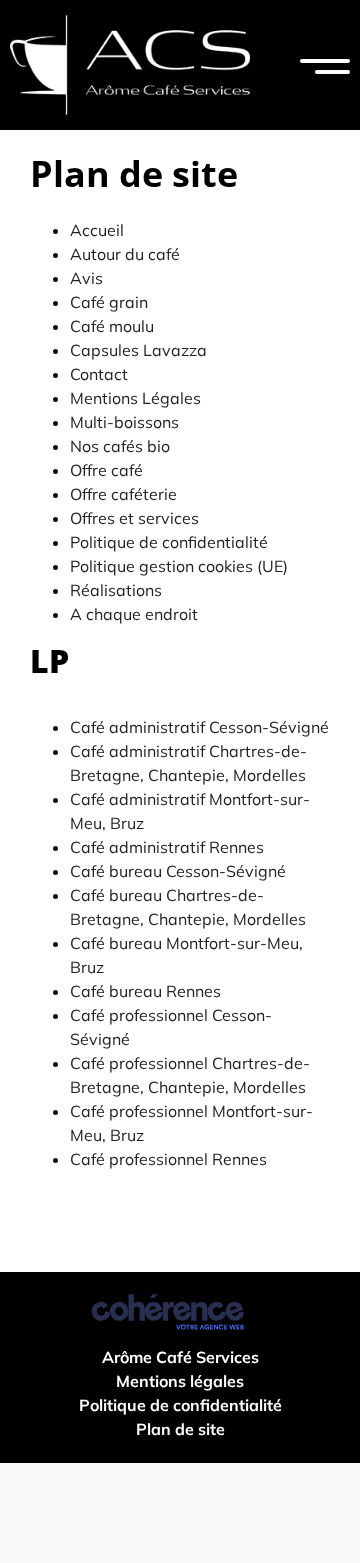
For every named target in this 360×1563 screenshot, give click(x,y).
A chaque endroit (134, 614)
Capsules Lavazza (138, 350)
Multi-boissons (124, 422)
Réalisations (116, 590)
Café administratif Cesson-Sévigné (199, 727)
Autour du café (125, 254)
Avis (86, 278)
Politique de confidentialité (169, 542)
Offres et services (134, 518)
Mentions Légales (135, 398)
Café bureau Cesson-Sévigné (178, 871)
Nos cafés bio (120, 446)
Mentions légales (180, 1381)
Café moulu (112, 326)
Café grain (109, 302)
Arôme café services (180, 1357)
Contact (99, 374)
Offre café (106, 470)
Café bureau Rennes (145, 991)
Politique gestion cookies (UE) (179, 566)
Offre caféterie (123, 494)
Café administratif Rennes (167, 847)
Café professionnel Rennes (168, 1159)
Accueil (97, 230)
